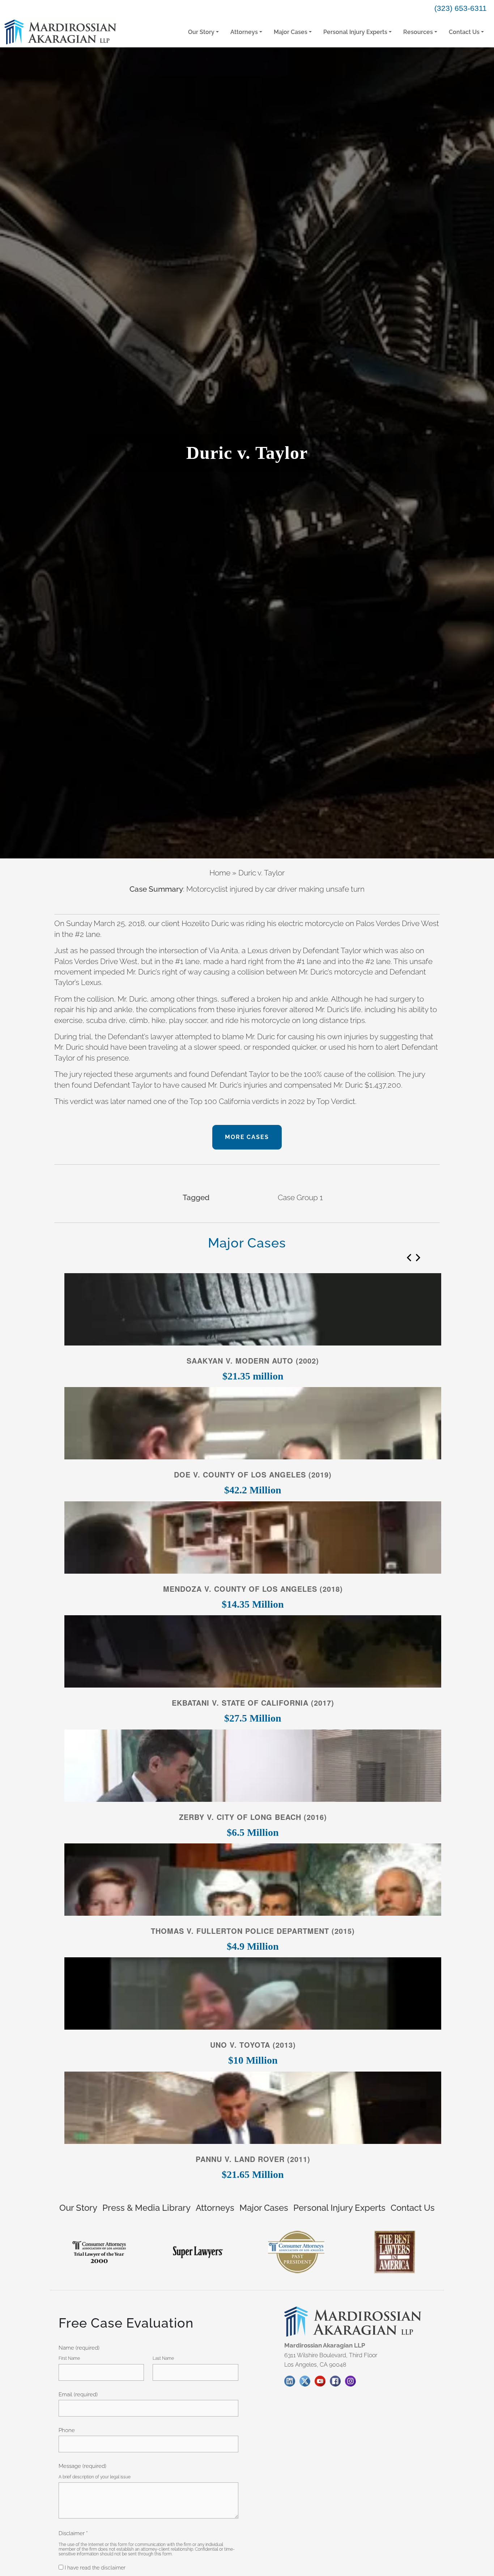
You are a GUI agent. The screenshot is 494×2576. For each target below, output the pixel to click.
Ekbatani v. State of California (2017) (253, 1703)
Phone (67, 2430)
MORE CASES (247, 1137)
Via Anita (223, 950)
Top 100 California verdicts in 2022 (247, 1101)
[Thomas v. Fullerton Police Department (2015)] (253, 1882)
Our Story (201, 32)
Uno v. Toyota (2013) (253, 2045)
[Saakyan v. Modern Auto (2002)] (253, 1311)
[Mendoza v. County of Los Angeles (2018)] (253, 1539)
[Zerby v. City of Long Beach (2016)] (253, 1767)
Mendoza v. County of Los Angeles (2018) (253, 1589)
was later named (123, 1101)
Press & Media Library (146, 2208)
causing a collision (234, 972)
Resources (418, 32)
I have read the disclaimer (94, 2568)
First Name (69, 2358)
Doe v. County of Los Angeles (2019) (253, 1475)
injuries (249, 1009)
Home (220, 873)
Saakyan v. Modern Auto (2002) (253, 1361)
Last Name (163, 2358)
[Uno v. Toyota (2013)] (253, 1995)
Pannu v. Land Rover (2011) (253, 2159)
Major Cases (291, 32)
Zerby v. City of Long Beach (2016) (253, 1817)
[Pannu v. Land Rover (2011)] (253, 2110)
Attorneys (244, 32)
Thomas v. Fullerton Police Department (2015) (253, 1931)
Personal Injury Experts (355, 32)
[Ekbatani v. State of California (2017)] (253, 1653)
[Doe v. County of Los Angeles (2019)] (253, 1425)
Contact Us (464, 32)
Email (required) (78, 2394)
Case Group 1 (300, 1197)
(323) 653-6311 (461, 8)
